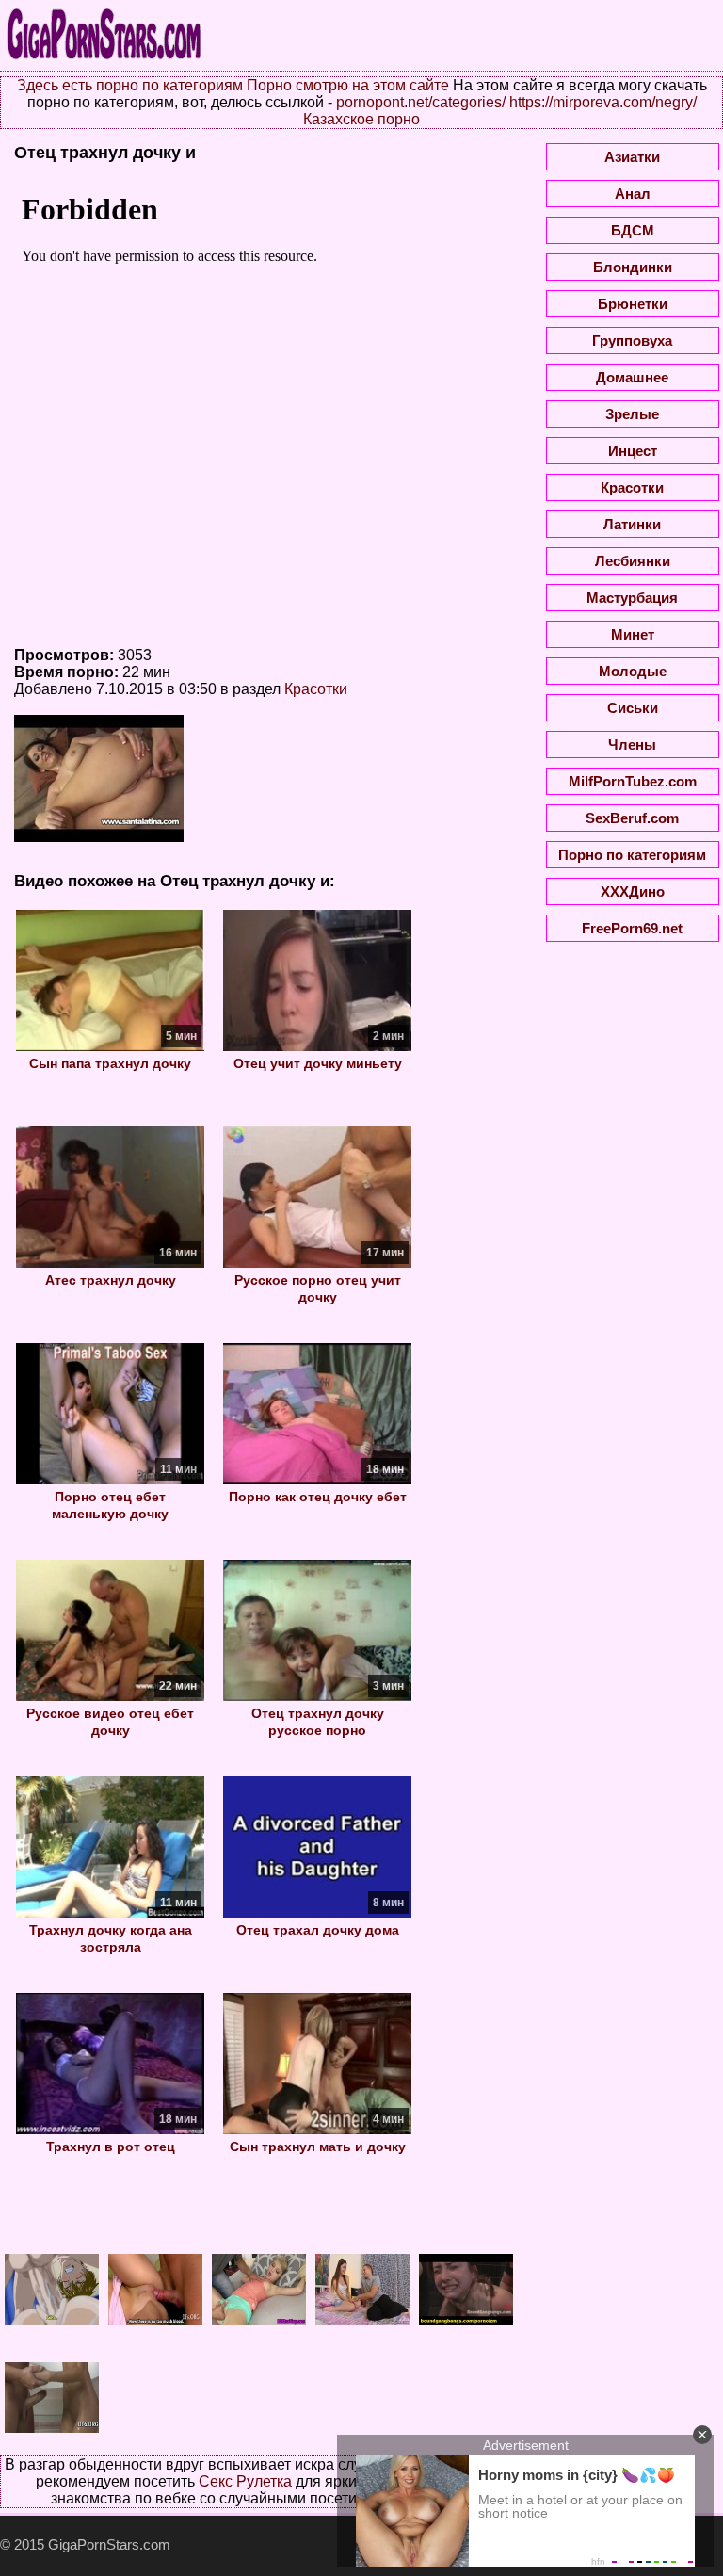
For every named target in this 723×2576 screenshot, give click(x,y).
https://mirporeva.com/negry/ (603, 102)
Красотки (316, 689)
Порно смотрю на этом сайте (348, 85)
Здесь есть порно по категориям (130, 85)
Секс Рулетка (245, 2481)
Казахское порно (361, 119)
